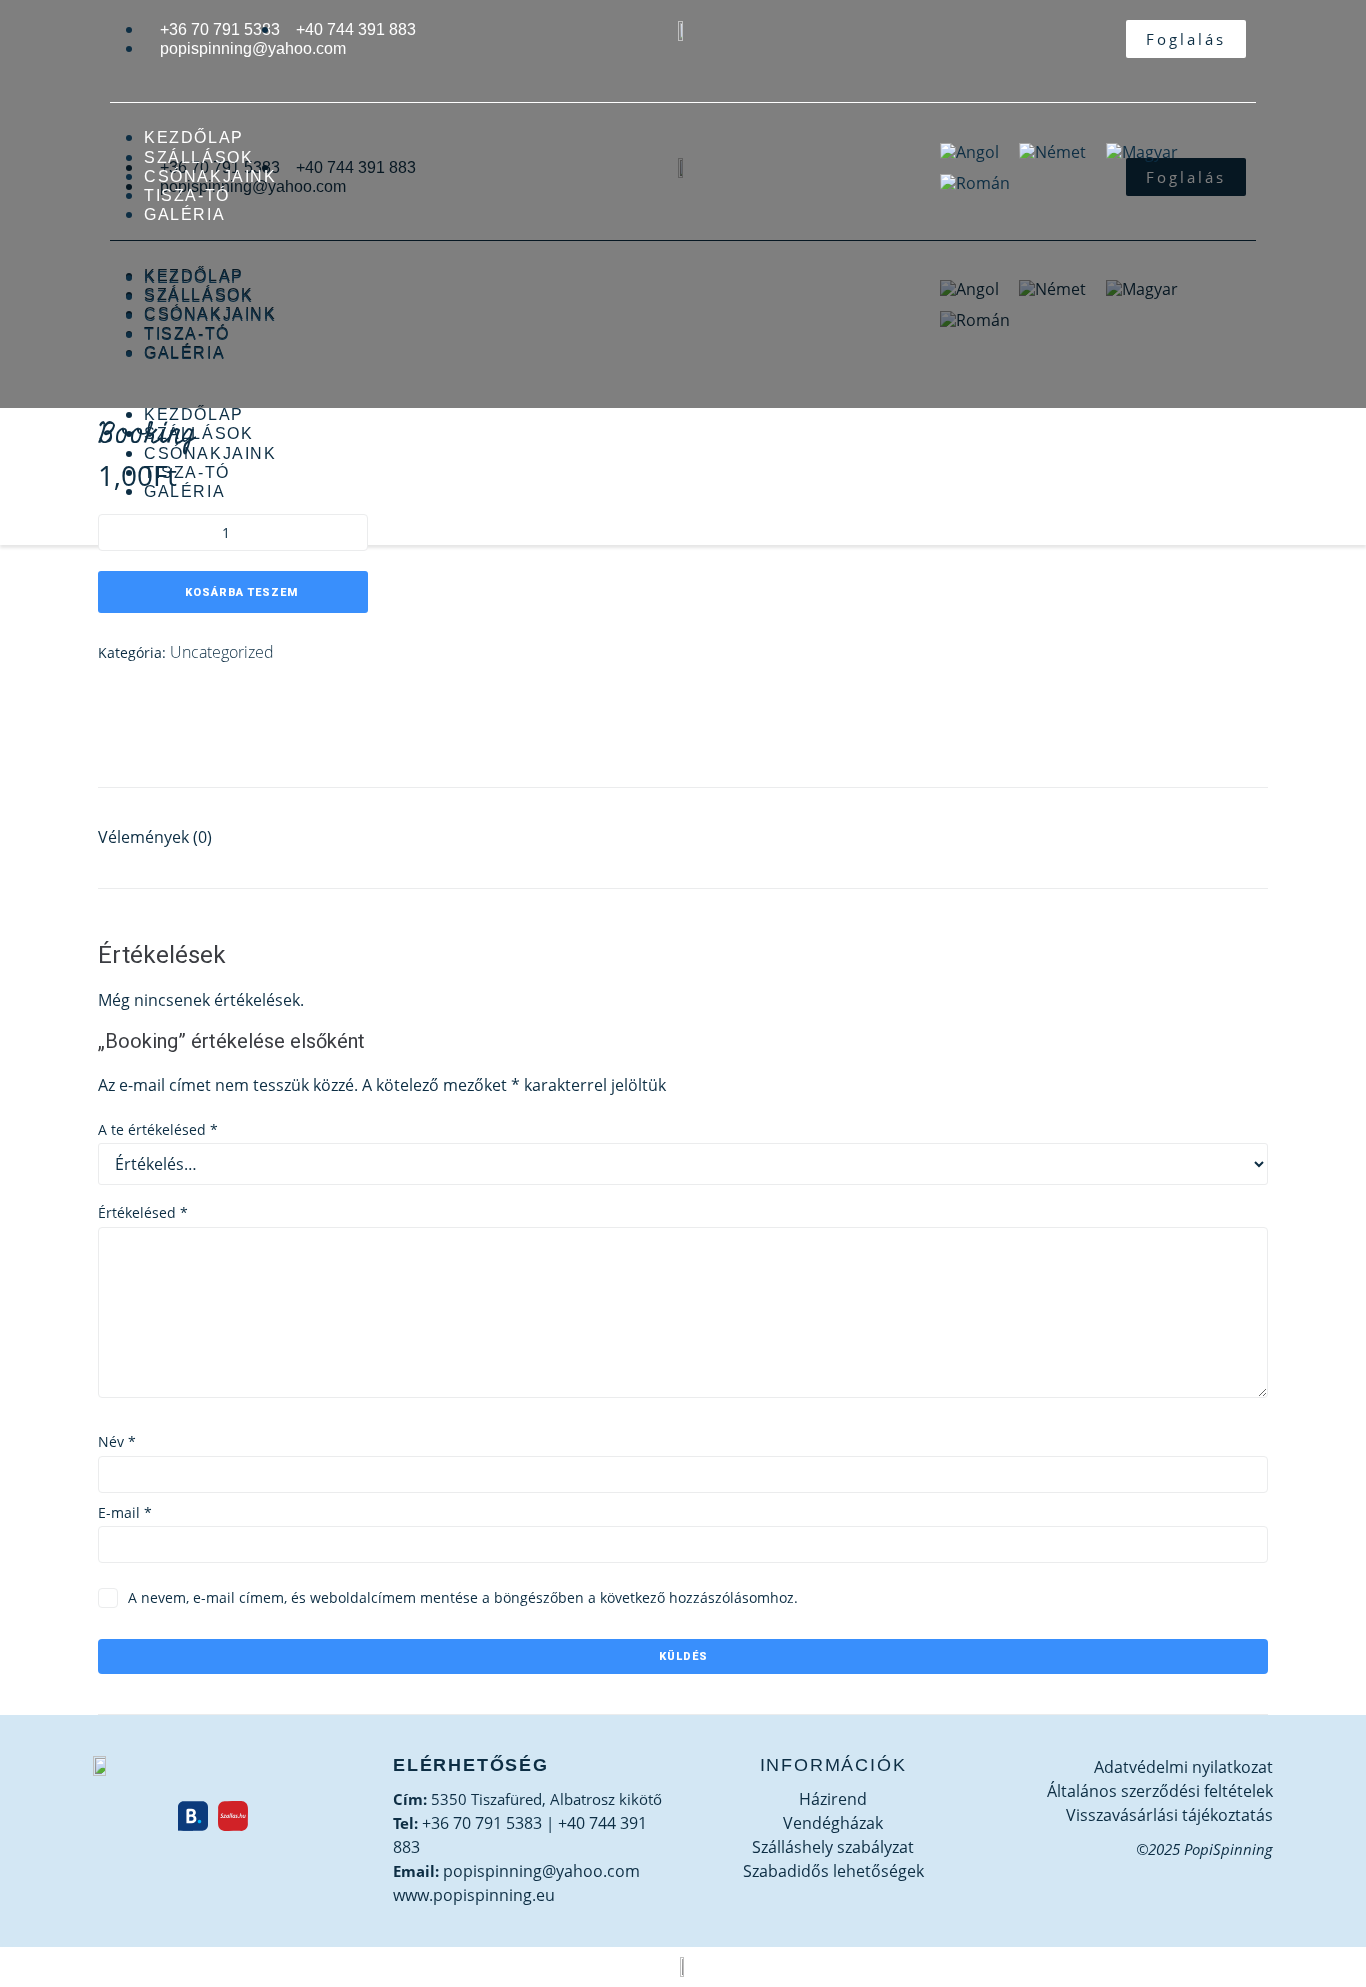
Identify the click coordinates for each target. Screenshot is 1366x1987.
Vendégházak (833, 1823)
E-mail (125, 1512)
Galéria (184, 214)
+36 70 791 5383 (482, 1823)
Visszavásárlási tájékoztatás (1169, 1815)
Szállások (198, 157)
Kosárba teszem (241, 592)
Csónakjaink (210, 176)
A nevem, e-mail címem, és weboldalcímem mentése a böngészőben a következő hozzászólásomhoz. (463, 1597)
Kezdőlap (194, 137)
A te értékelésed (158, 1129)
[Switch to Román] (975, 183)
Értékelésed (143, 1212)
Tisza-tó (187, 195)
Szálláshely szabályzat (833, 1847)
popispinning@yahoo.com (541, 1871)
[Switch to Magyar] (1142, 151)
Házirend (833, 1799)
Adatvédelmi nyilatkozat (1183, 1767)
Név (117, 1441)
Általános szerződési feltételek (1160, 1791)
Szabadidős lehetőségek (833, 1871)
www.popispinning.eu (474, 1895)
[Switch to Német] (1052, 151)
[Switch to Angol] (969, 151)
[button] (511, 257)
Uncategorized (222, 652)
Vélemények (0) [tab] (155, 837)
